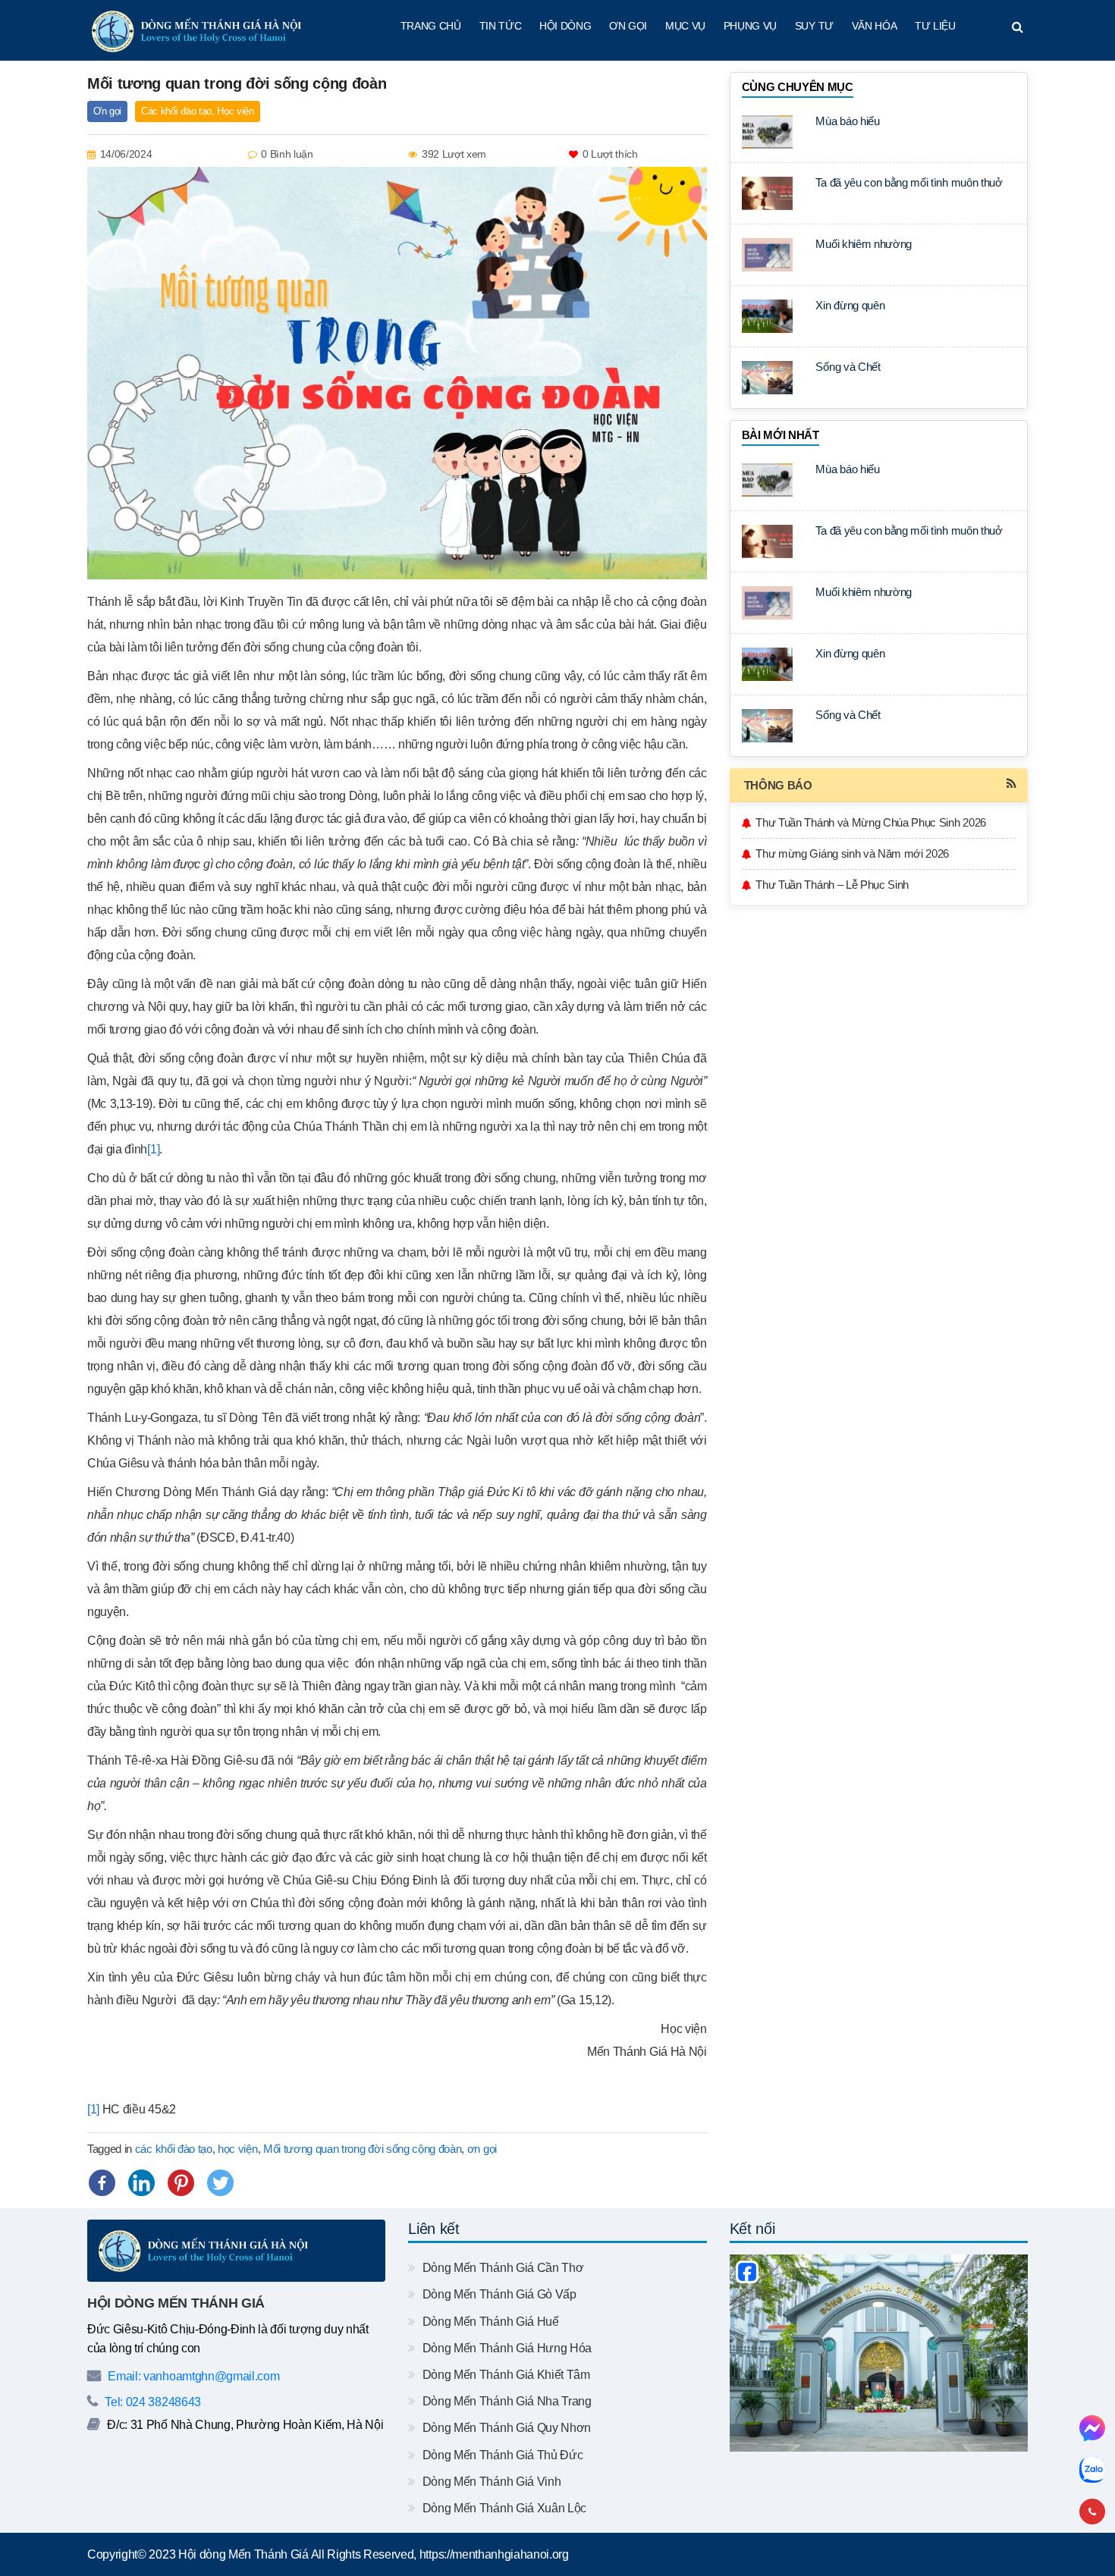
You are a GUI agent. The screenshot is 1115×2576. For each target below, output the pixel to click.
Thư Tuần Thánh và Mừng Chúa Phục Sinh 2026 (871, 822)
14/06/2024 (126, 154)
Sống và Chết (848, 367)
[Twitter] (220, 2183)
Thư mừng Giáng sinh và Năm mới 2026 (852, 853)
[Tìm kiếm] (1018, 27)
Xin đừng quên (850, 305)
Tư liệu (935, 26)
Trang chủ (431, 26)
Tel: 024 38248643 (152, 2402)
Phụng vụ (750, 26)
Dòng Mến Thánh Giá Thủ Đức (501, 2455)
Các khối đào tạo (176, 111)
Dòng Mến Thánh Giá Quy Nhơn (505, 2428)
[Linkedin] (141, 2183)
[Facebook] (102, 2183)
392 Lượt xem (454, 154)
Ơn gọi (628, 26)
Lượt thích (610, 154)
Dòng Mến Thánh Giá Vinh (490, 2482)
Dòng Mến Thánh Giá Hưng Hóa (506, 2348)
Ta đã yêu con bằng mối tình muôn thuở (909, 182)
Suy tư (814, 26)
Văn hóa (875, 26)
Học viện (235, 111)
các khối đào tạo (174, 2149)
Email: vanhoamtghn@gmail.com (192, 2376)
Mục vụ (685, 26)
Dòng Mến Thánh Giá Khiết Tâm (504, 2375)
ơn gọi (482, 2149)
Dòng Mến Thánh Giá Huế (489, 2322)
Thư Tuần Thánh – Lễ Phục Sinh (832, 885)
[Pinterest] (181, 2183)
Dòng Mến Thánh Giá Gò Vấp (498, 2294)
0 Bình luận (287, 154)
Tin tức (501, 26)
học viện (237, 2149)
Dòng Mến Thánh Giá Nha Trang (505, 2401)
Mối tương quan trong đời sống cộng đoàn (363, 2149)
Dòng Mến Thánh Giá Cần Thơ (501, 2268)
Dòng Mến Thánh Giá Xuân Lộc (503, 2508)
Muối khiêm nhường (864, 244)
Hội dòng (565, 26)
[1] (153, 1149)
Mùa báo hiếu (847, 121)
